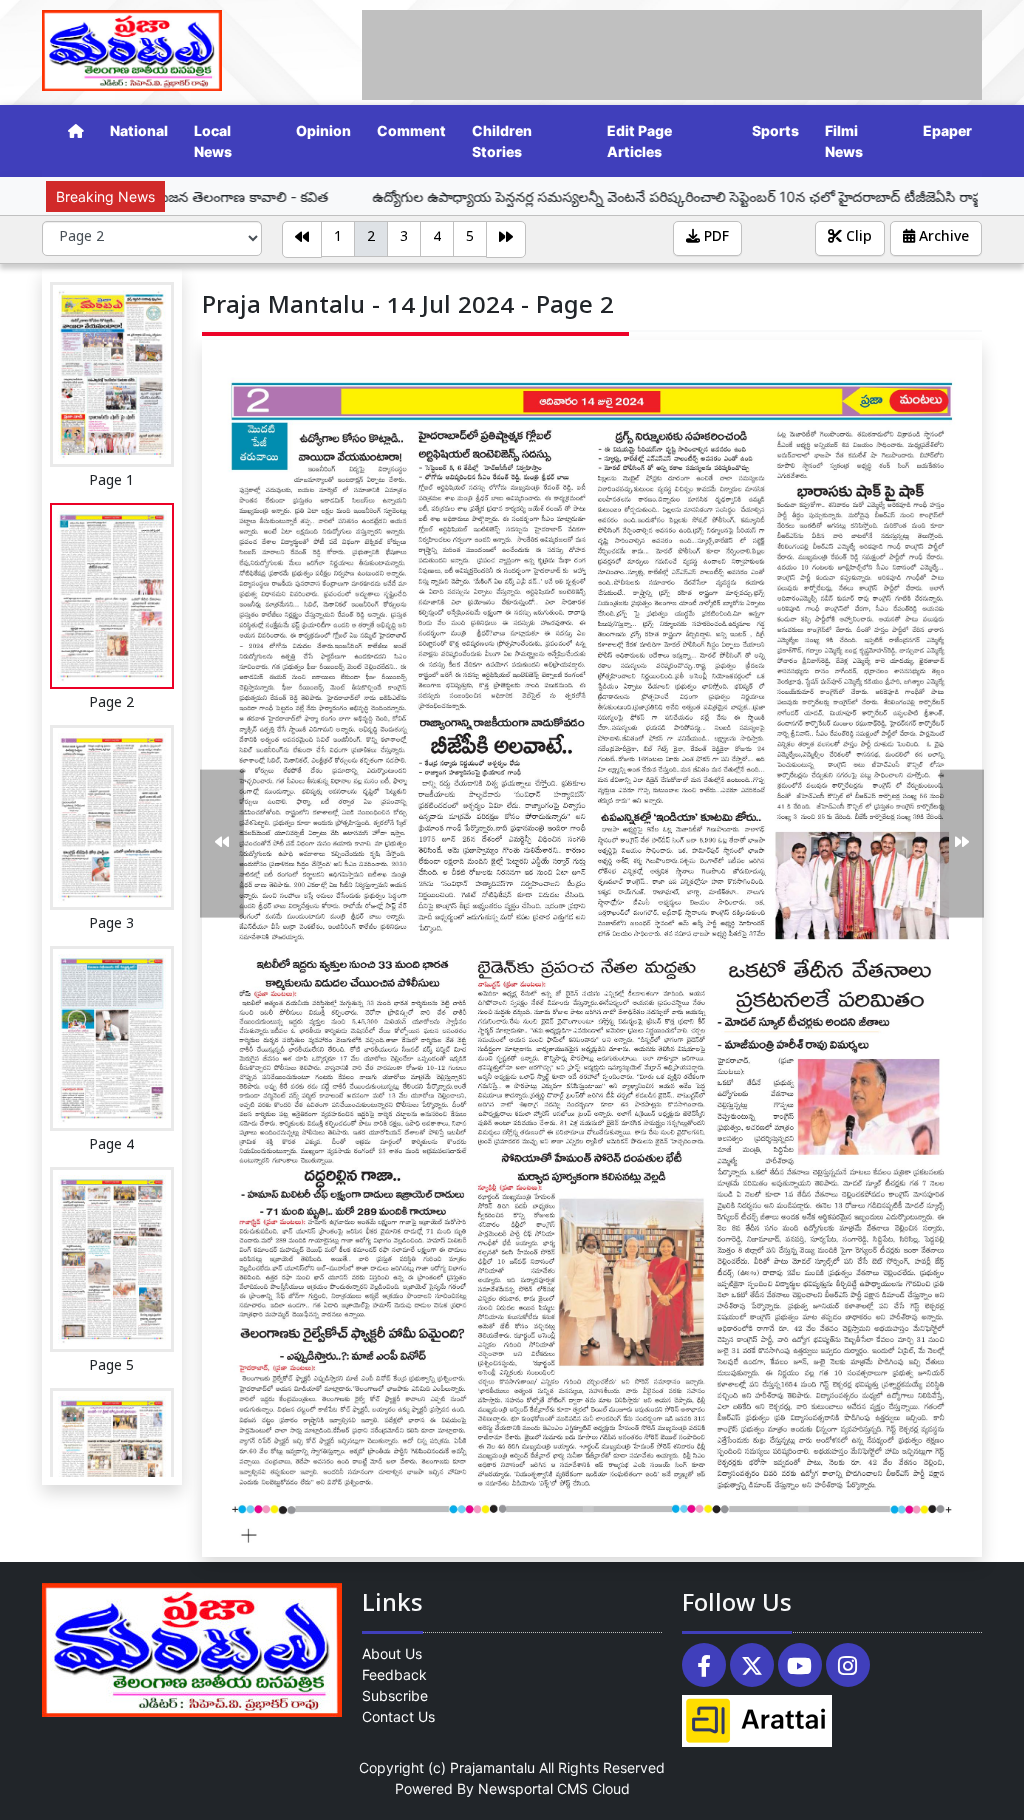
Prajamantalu (492, 1767)
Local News (213, 141)
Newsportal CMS (533, 1788)
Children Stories (502, 141)
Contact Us (398, 1716)
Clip (857, 238)
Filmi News (844, 141)
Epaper (947, 130)
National (139, 130)
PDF (714, 238)
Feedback (394, 1674)
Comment (411, 130)
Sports (775, 130)
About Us (392, 1653)
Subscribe (395, 1695)
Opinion (323, 130)
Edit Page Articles (639, 141)
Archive (942, 238)
